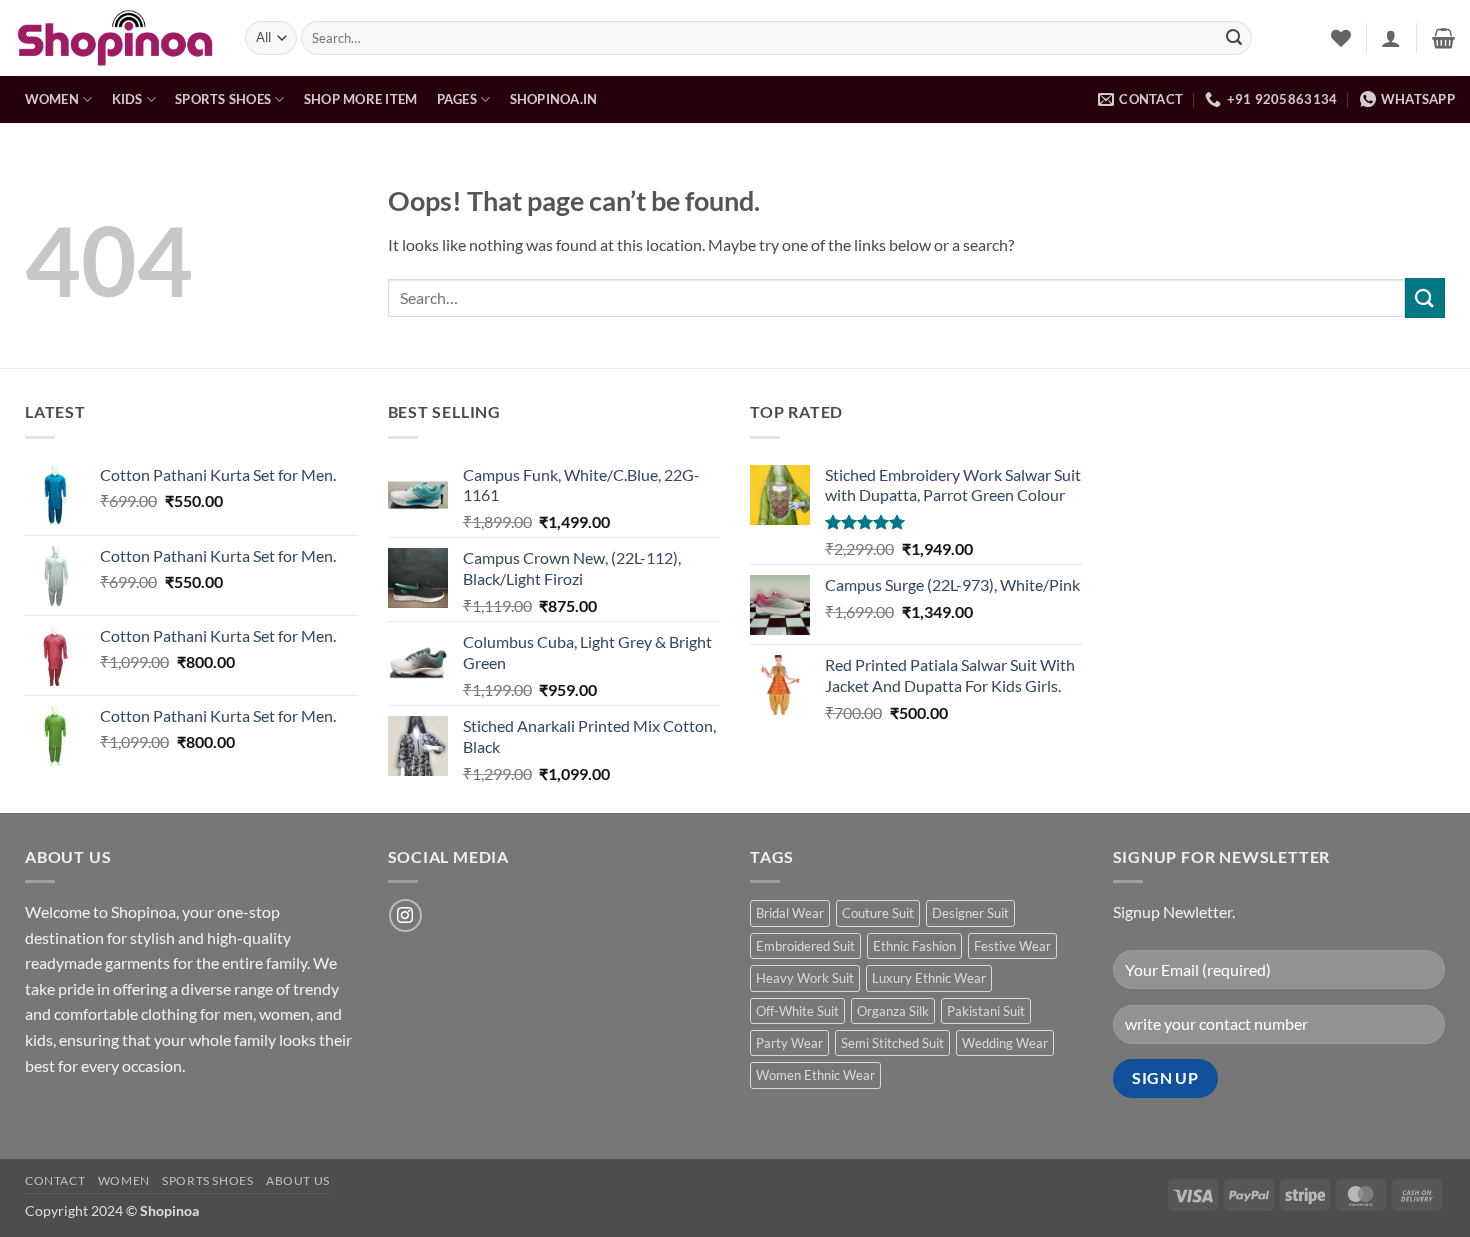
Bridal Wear (790, 913)
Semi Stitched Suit (892, 1043)
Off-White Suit (797, 1011)
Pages (457, 99)
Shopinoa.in (554, 99)
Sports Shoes (223, 99)
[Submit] (1234, 38)
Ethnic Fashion (914, 946)
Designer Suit (970, 913)
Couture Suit (878, 913)
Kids (127, 99)
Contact (55, 1180)
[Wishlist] (1341, 38)
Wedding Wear (1005, 1043)
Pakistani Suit (986, 1011)
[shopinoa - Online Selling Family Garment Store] (115, 38)
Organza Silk (893, 1011)
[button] (1391, 38)
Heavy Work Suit (805, 978)
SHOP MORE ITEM (361, 99)
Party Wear (789, 1043)
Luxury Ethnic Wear (929, 978)
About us (298, 1180)
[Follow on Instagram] (405, 915)
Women (52, 99)
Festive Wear (1012, 946)
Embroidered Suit (805, 946)
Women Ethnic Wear (815, 1075)
